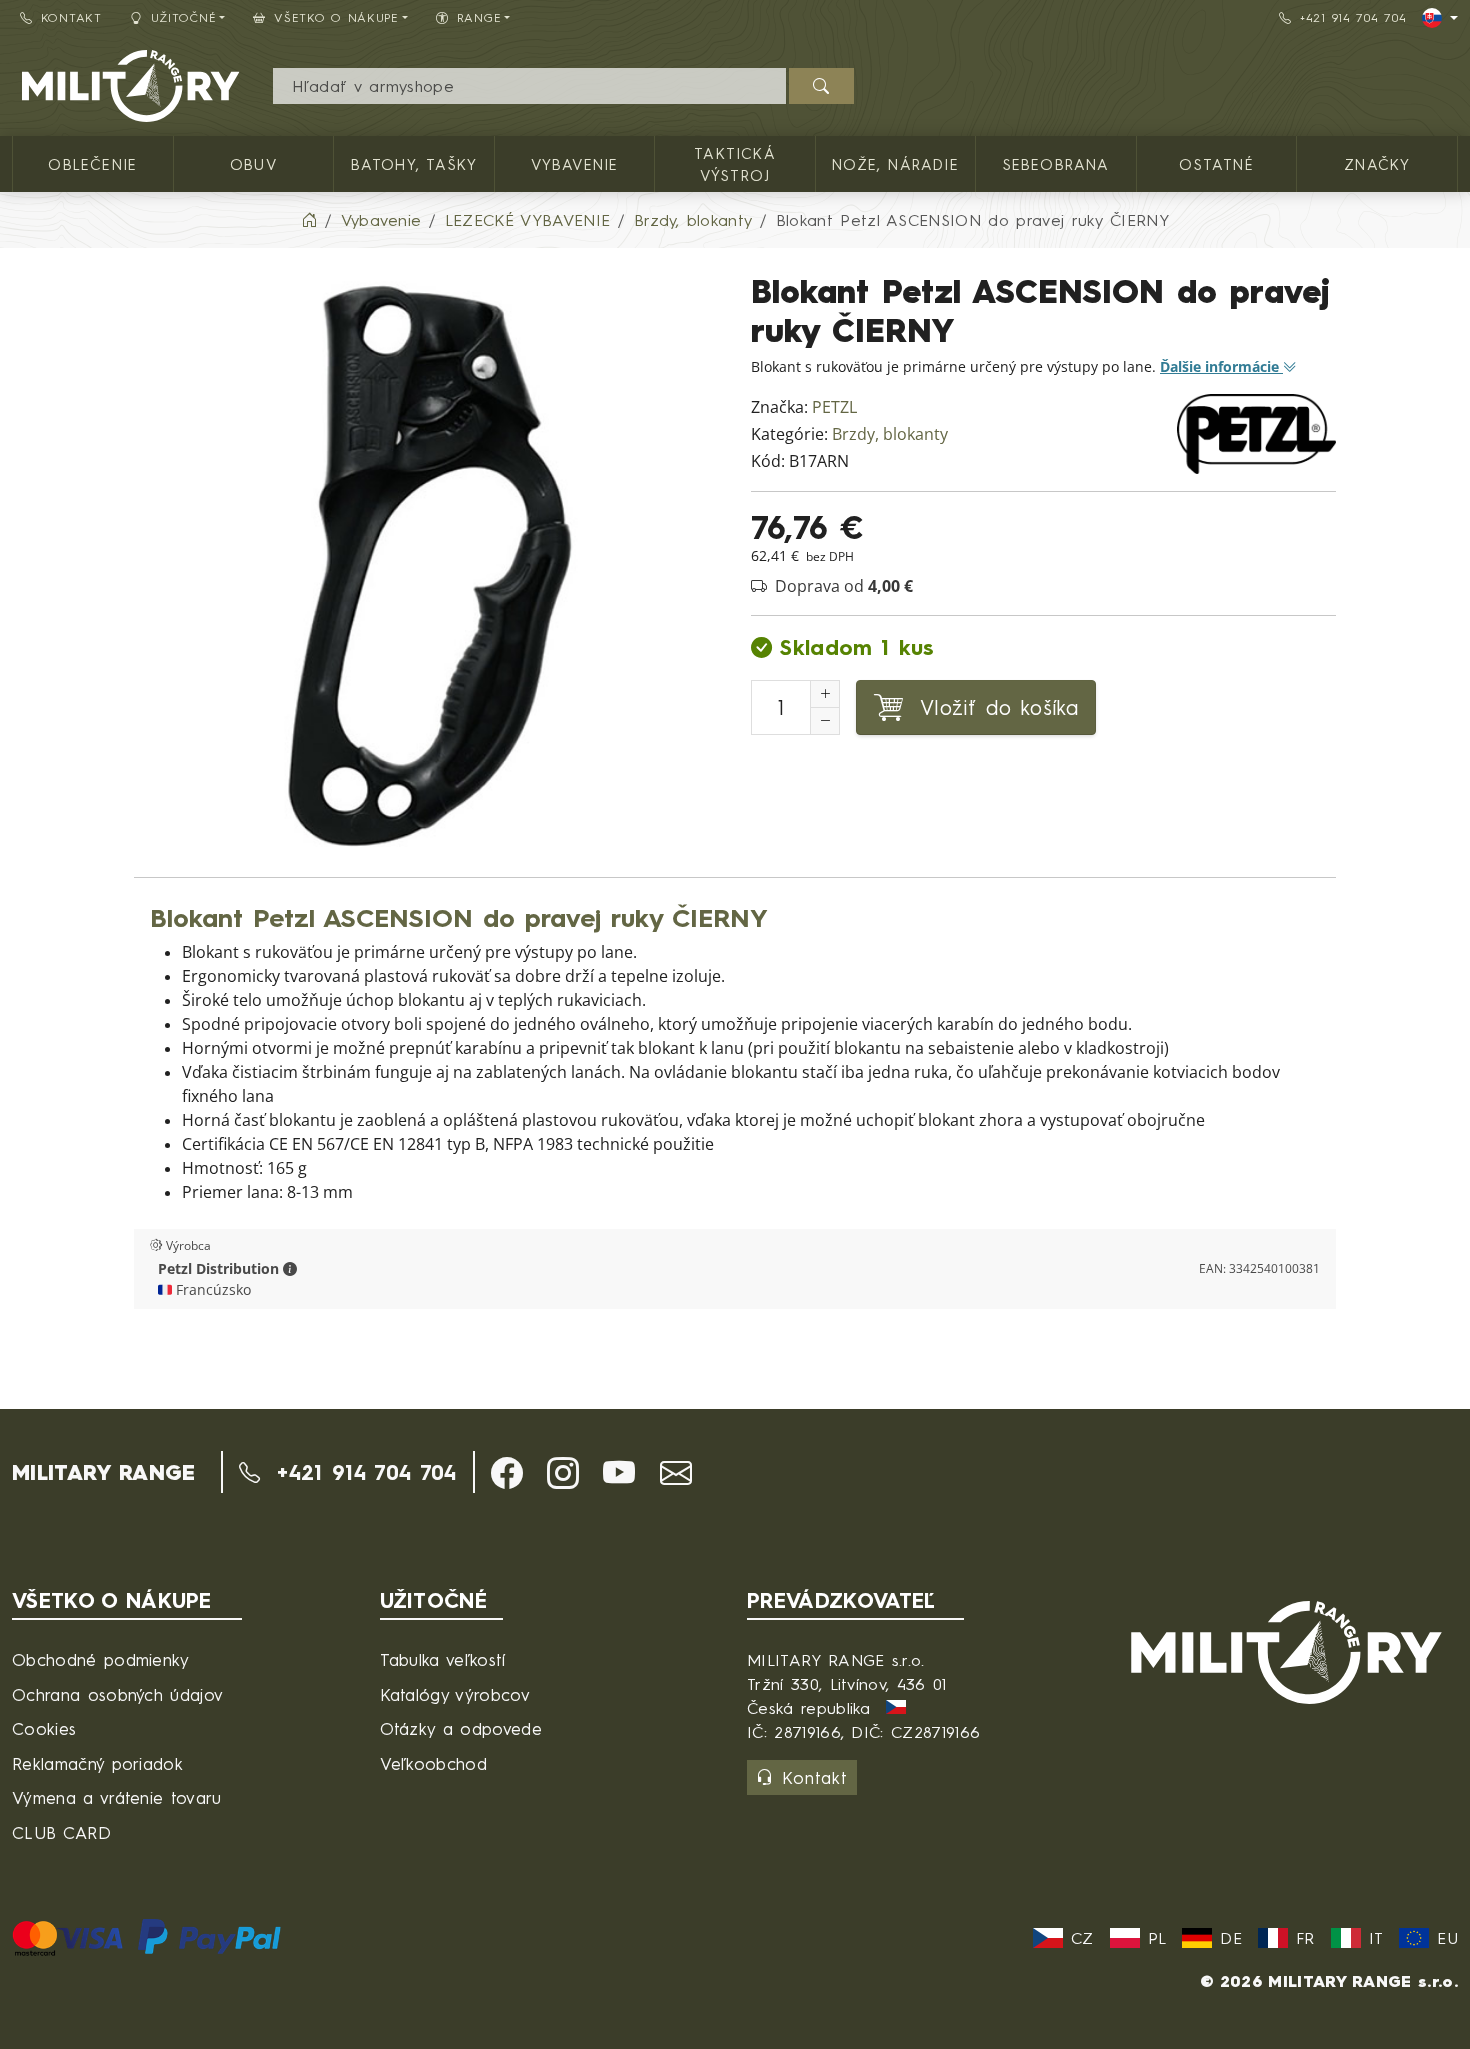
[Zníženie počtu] (825, 721)
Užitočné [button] (184, 17)
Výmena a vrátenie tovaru (117, 1797)
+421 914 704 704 (1353, 17)
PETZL (834, 407)
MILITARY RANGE (103, 1472)
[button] (290, 1269)
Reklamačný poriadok (97, 1763)
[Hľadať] (821, 86)
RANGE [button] (479, 17)
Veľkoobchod (434, 1763)
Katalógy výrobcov (455, 1694)
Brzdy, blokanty (890, 434)
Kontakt (71, 17)
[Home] (309, 220)
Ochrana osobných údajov (117, 1694)
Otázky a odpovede (461, 1728)
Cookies (44, 1728)
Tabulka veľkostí (443, 1659)
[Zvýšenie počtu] (825, 694)
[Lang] (1440, 18)
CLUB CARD (61, 1832)
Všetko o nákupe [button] (336, 17)
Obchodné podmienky (101, 1659)
